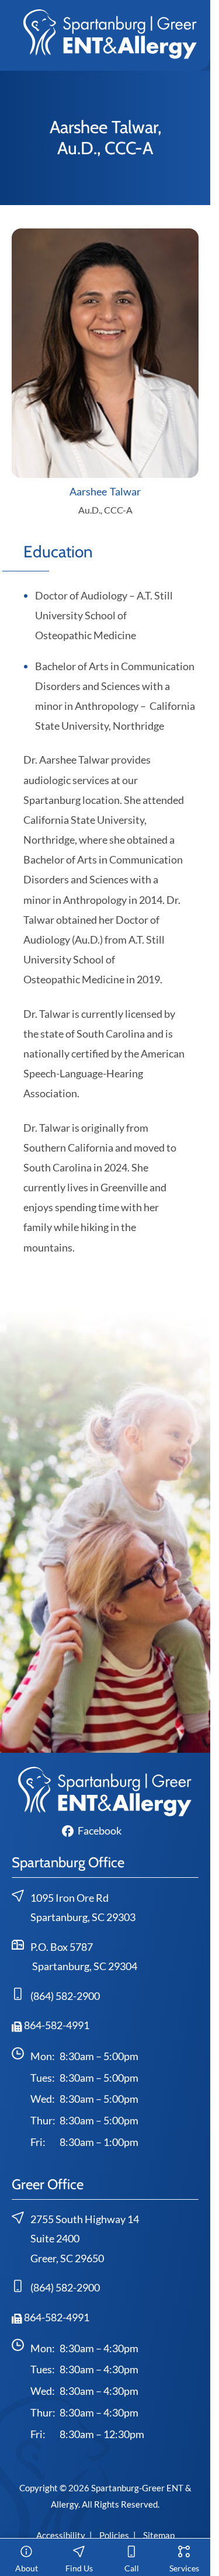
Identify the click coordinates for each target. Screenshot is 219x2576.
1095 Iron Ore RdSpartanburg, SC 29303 (83, 1908)
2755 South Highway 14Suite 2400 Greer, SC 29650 (85, 2239)
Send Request (105, 1738)
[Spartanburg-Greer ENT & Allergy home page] (110, 33)
